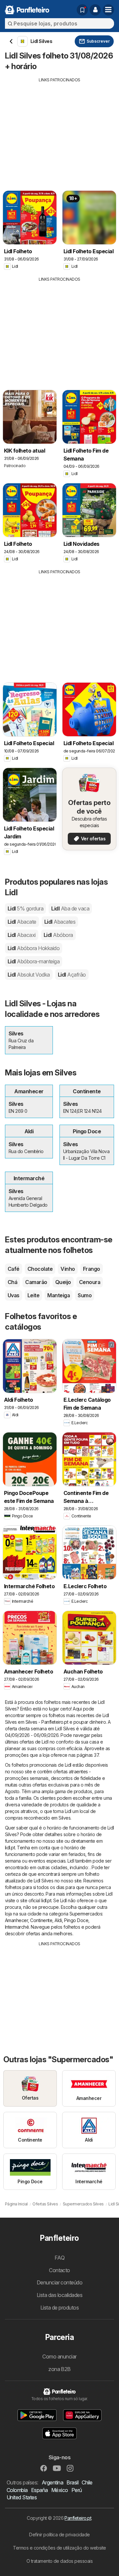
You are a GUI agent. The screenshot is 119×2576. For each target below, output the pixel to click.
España (40, 2490)
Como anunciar (59, 2356)
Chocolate (40, 1269)
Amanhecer (16, 1920)
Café (14, 1269)
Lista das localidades (59, 2295)
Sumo (85, 1295)
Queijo (63, 1282)
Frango (92, 1269)
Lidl (25, 908)
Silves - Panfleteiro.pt (47, 1722)
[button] (95, 10)
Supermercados (86, 1914)
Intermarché (17, 1927)
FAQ (59, 2258)
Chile (87, 2482)
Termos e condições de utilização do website (59, 2548)
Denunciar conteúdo (60, 2282)
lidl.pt (10, 1848)
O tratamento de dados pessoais (60, 2561)
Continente (41, 1920)
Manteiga (59, 1295)
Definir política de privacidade (59, 2535)
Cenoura (90, 1282)
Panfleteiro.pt (78, 2518)
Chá (12, 1282)
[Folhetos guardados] (82, 10)
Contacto (59, 2270)
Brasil (72, 2482)
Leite (33, 1295)
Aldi (58, 1920)
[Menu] (108, 10)
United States (22, 2497)
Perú (77, 2490)
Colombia (17, 2490)
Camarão (36, 1282)
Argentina (52, 2482)
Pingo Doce (76, 1920)
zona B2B (59, 2369)
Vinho (68, 1269)
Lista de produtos (59, 2308)
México (60, 2490)
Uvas (14, 1295)
